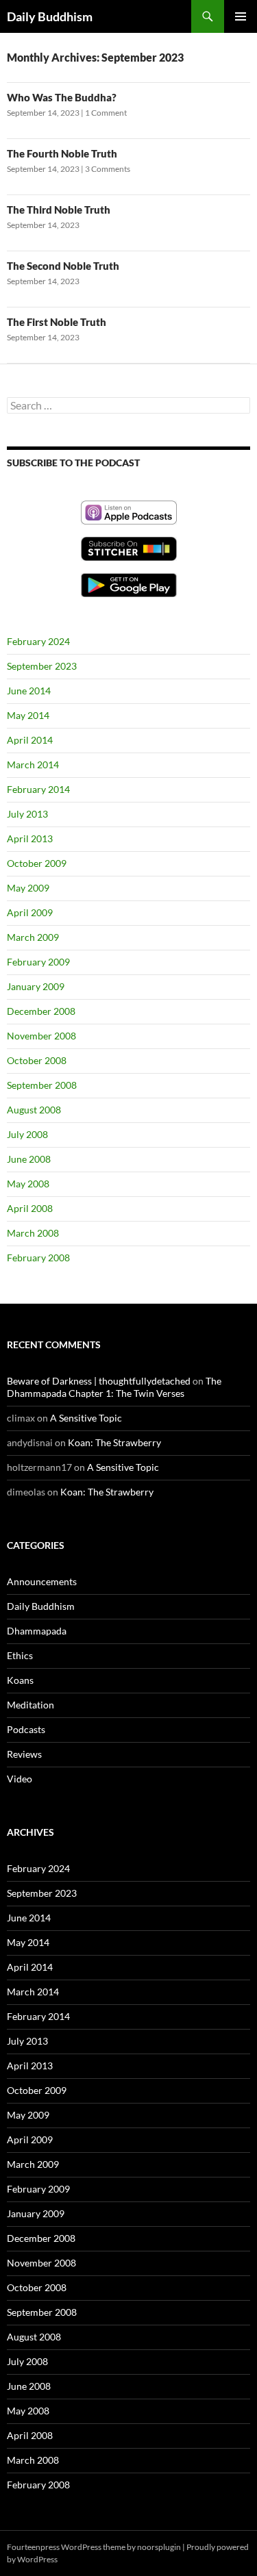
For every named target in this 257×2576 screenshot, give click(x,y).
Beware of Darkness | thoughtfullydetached (99, 1381)
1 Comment (106, 113)
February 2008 (38, 1258)
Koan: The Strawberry (114, 1442)
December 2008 (41, 1011)
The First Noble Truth (57, 322)
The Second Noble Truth (63, 266)
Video (20, 1779)
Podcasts (26, 1729)
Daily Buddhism (50, 16)
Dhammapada (37, 1631)
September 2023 (42, 666)
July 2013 (27, 814)
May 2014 (28, 715)
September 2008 (42, 1085)
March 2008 (33, 1233)
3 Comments (108, 169)
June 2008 (29, 1159)
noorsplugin (159, 2547)
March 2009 (33, 937)
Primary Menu (241, 16)
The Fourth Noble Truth (62, 153)
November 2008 (41, 1036)
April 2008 (30, 1208)
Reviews (24, 1754)
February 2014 (38, 789)
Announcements (42, 1581)
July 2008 (27, 1134)
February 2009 (38, 962)
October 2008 (37, 1060)
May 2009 (28, 888)
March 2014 (33, 765)
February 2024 (38, 641)
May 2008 (28, 1184)
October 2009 (37, 863)
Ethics (20, 1655)
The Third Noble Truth (59, 210)
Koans (20, 1680)
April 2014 (30, 740)
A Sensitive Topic (86, 1418)
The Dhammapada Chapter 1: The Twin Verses (114, 1387)
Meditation (30, 1705)
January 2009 (36, 986)
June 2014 (29, 691)
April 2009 (30, 912)
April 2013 (30, 838)
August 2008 (34, 1110)
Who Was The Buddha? (62, 97)
